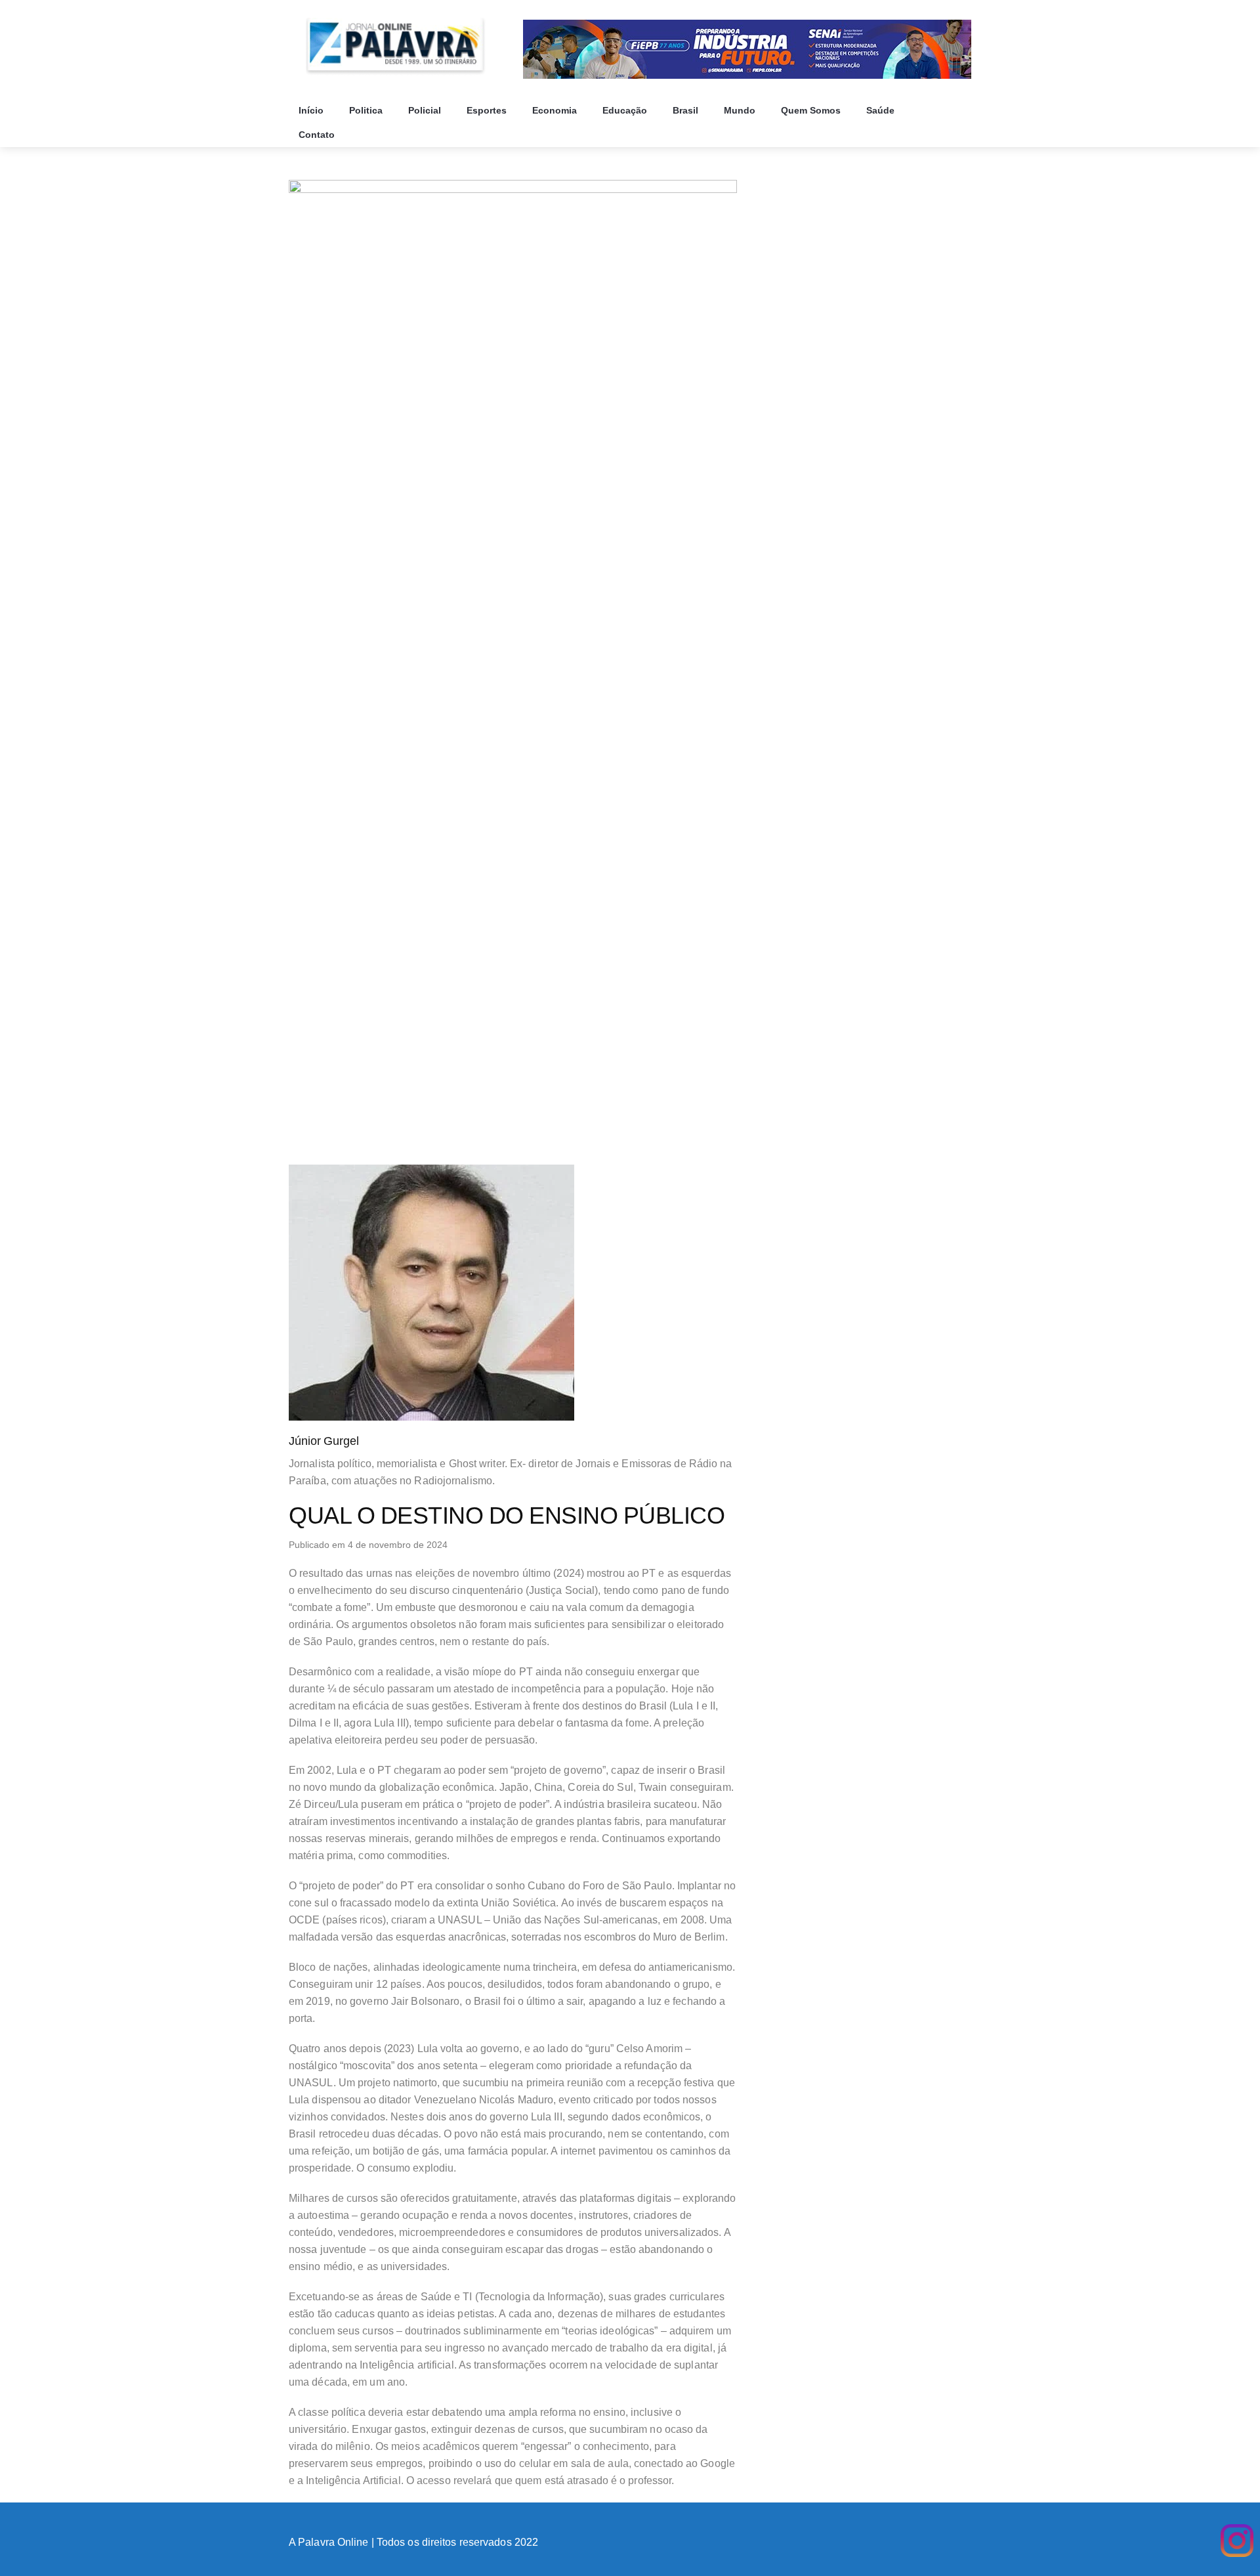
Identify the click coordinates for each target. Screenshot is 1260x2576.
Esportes (488, 110)
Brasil (687, 110)
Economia (556, 110)
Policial (426, 110)
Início (312, 110)
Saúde (882, 110)
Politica (367, 110)
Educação (626, 110)
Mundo (741, 110)
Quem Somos (812, 110)
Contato (318, 135)
